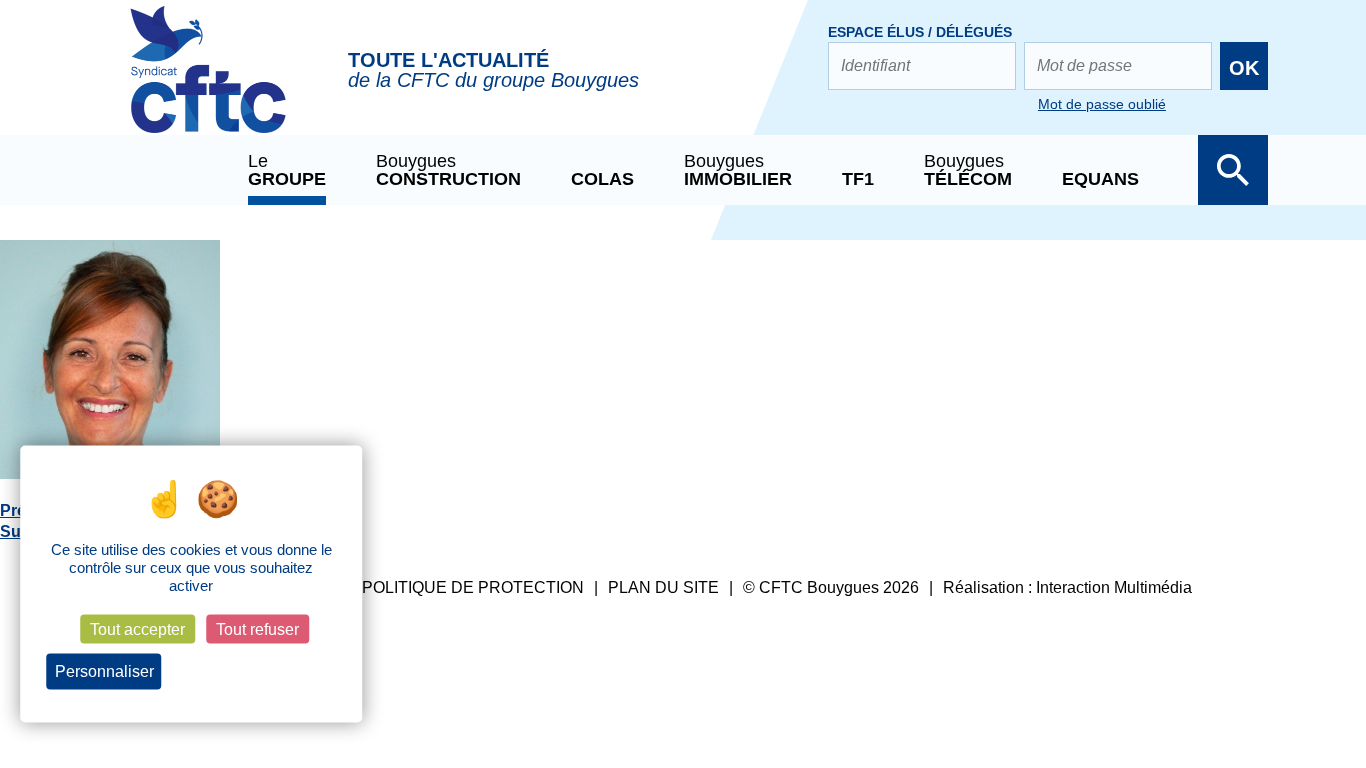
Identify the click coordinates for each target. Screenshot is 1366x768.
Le (287, 170)
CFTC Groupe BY (208, 83)
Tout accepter (137, 629)
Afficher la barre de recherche (1233, 170)
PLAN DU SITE (663, 587)
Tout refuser (257, 629)
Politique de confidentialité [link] (254, 672)
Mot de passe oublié (1102, 104)
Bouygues (448, 170)
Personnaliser (104, 671)
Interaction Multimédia (1114, 587)
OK (1244, 68)
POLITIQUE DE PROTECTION (473, 587)
